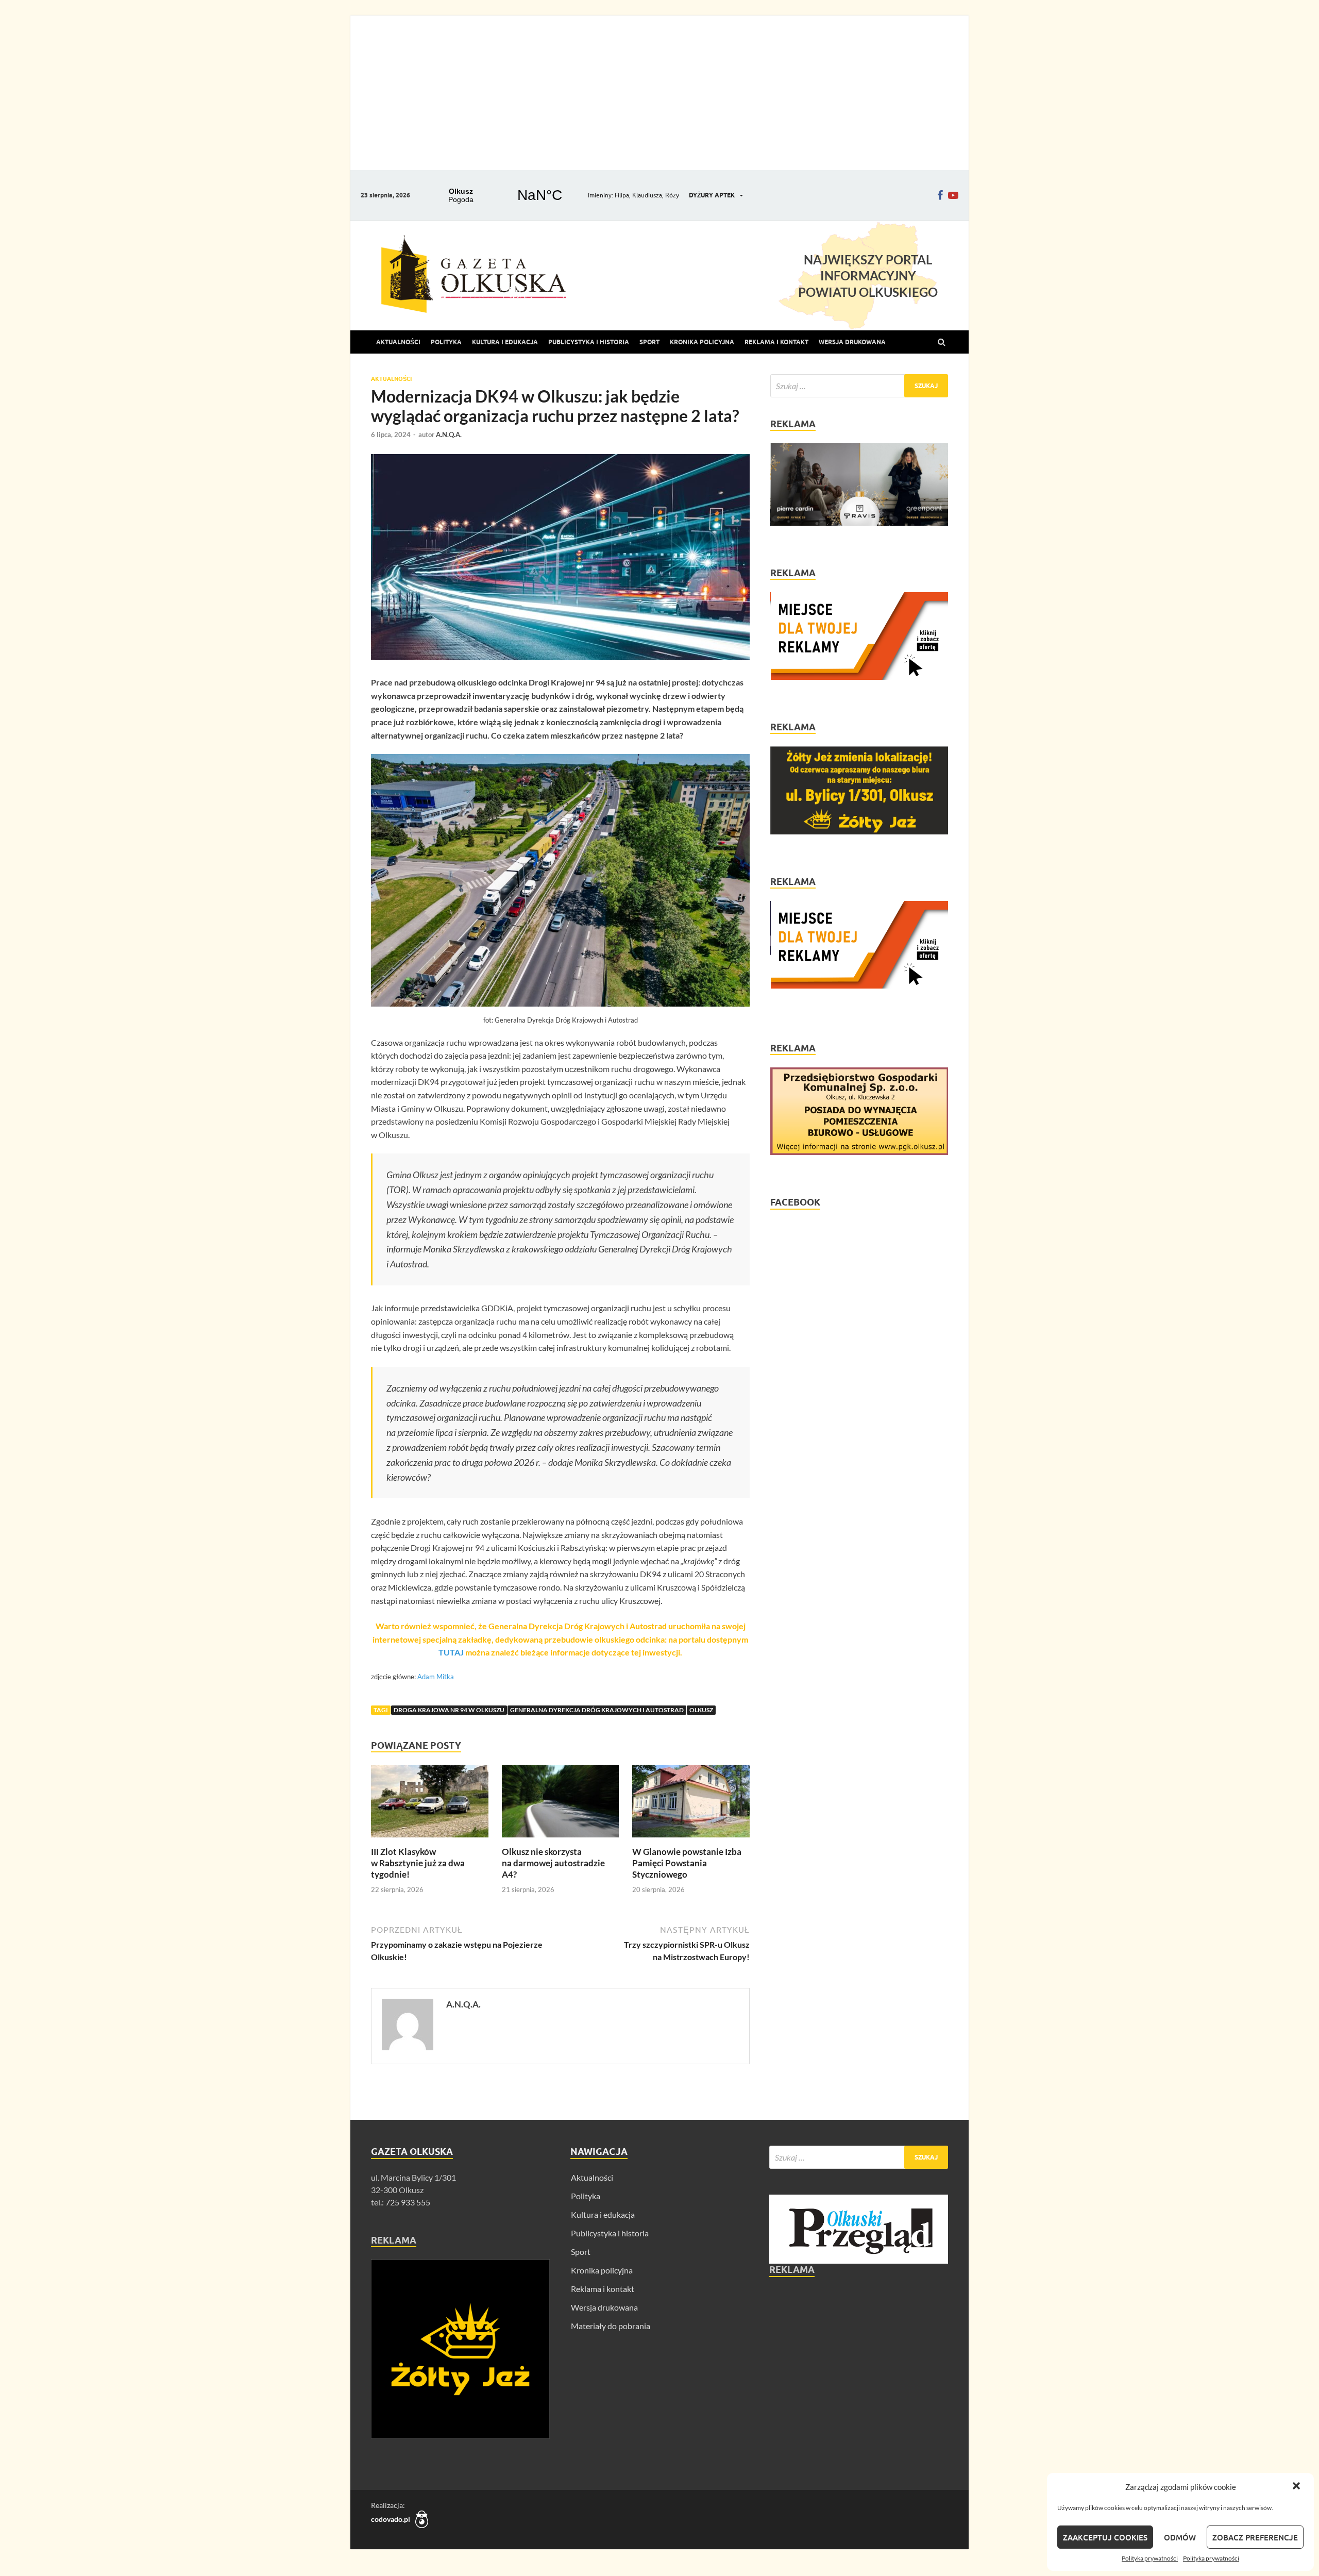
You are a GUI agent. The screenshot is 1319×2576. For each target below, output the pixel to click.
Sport (649, 342)
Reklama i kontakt (776, 342)
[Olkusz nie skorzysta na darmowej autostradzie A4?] (561, 1840)
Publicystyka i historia (589, 342)
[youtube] (953, 195)
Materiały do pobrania (611, 2326)
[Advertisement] (659, 93)
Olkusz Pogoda (500, 195)
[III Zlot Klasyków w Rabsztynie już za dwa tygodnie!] (430, 1840)
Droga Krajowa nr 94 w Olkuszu (449, 1710)
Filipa (622, 195)
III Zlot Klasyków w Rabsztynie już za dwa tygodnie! (418, 1863)
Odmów (1180, 2537)
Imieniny (600, 195)
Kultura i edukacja (505, 342)
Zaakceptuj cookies (1105, 2537)
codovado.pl (391, 2519)
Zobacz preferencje (1255, 2537)
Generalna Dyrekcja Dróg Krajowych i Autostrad (597, 1710)
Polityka (446, 342)
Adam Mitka (436, 1677)
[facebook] (940, 195)
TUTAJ (452, 1652)
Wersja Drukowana (852, 342)
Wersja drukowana (604, 2307)
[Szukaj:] (859, 386)
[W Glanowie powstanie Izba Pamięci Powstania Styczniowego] (691, 1840)
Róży (672, 195)
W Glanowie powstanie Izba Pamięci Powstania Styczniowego (687, 1863)
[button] (1297, 2487)
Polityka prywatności (1150, 2558)
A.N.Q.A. (449, 434)
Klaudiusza (647, 195)
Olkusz (701, 1710)
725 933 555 (407, 2202)
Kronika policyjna (702, 342)
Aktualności (398, 342)
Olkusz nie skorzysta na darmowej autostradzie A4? (553, 1863)
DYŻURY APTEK (712, 195)
